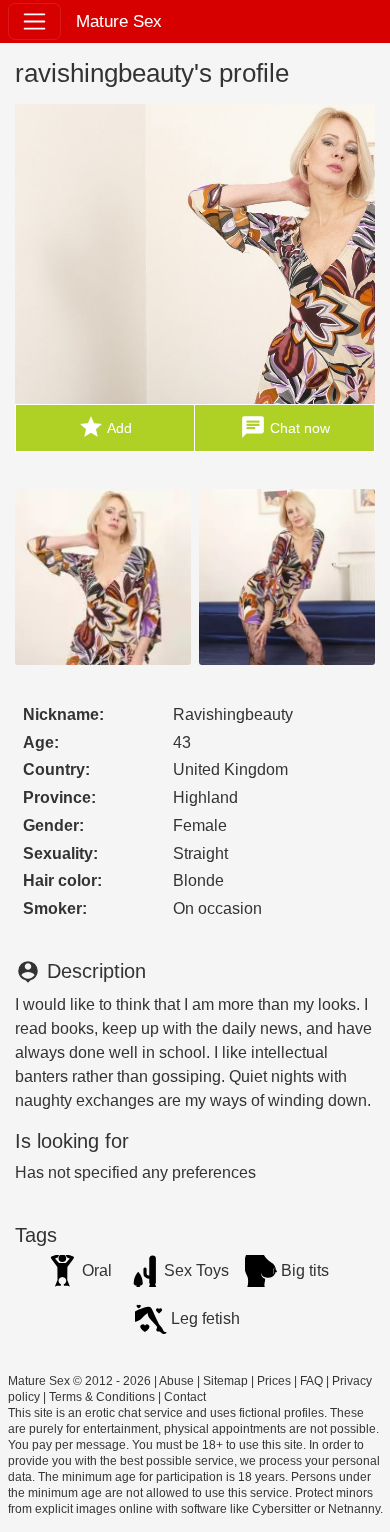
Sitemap (225, 1381)
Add (105, 427)
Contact (185, 1397)
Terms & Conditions (102, 1397)
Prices (274, 1381)
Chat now (285, 427)
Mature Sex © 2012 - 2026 (79, 1381)
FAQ (311, 1381)
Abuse (176, 1381)
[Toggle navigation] (34, 21)
